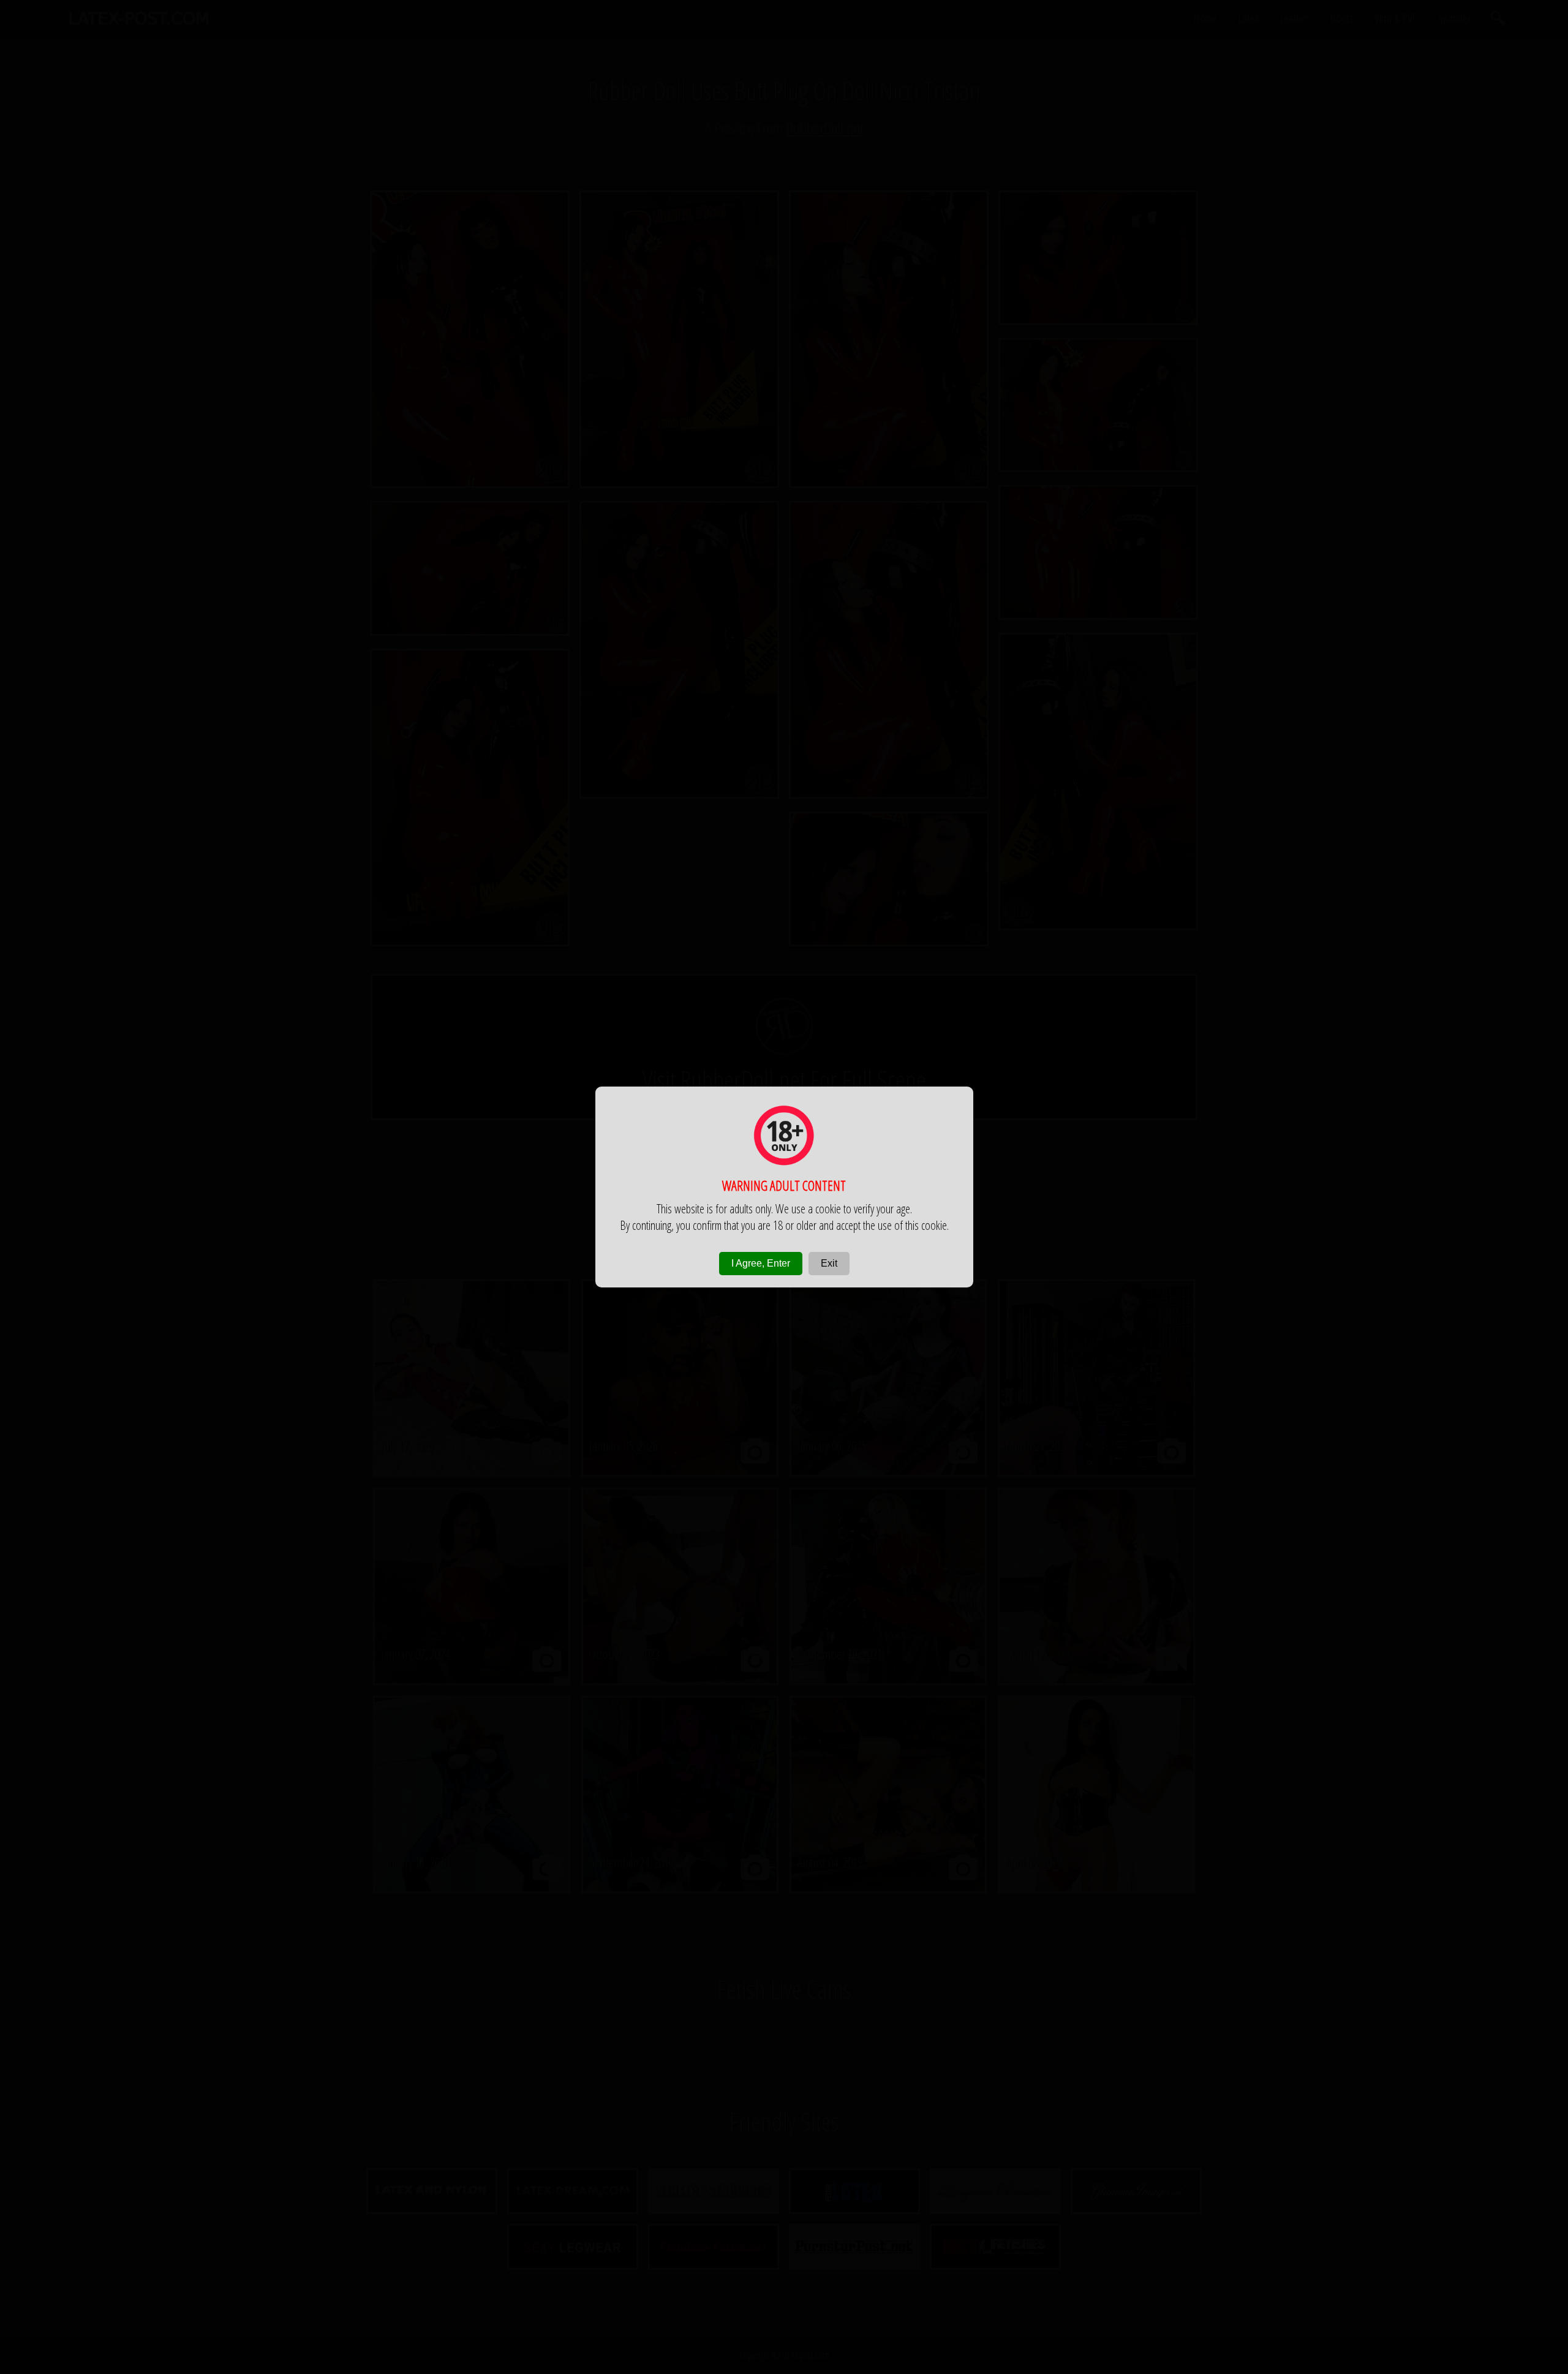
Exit (829, 1263)
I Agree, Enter (761, 1263)
